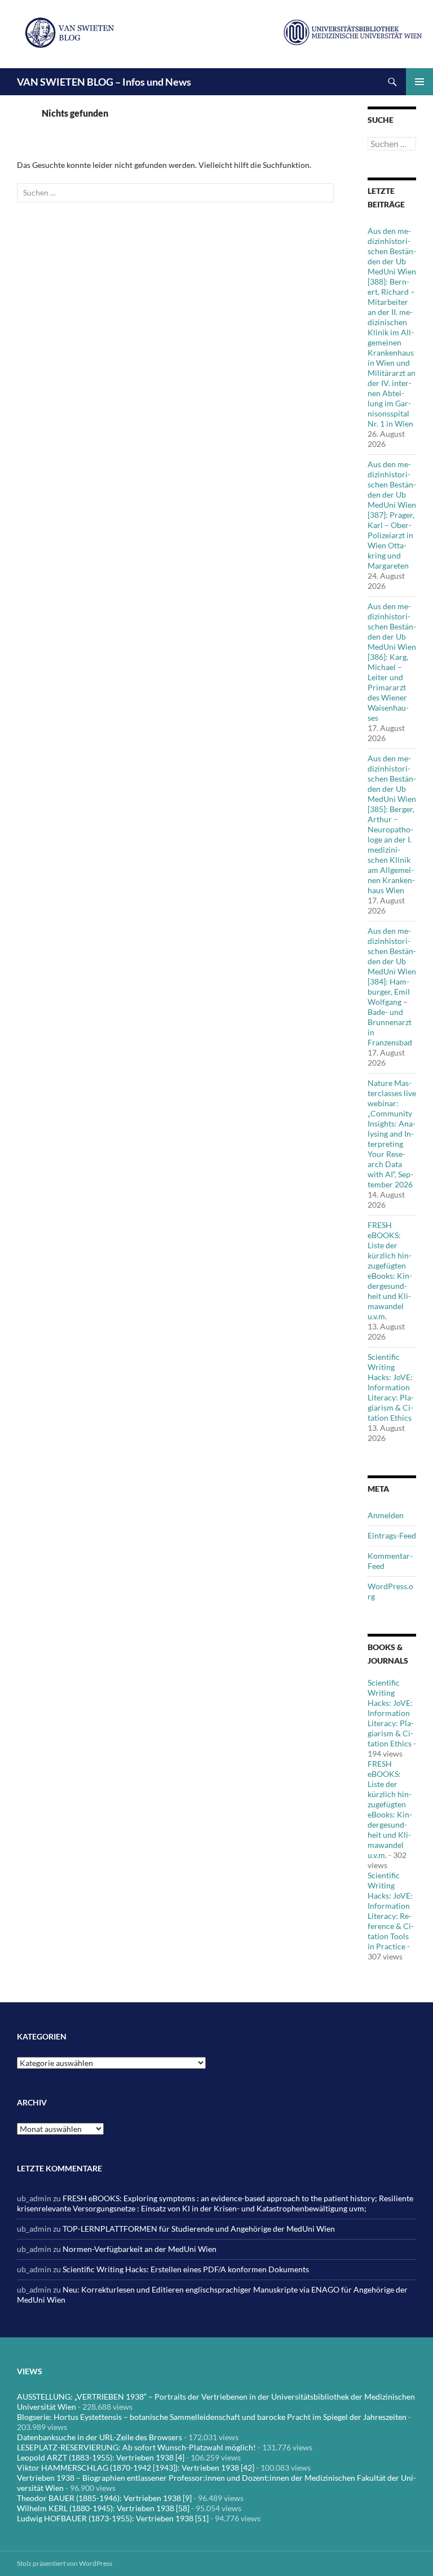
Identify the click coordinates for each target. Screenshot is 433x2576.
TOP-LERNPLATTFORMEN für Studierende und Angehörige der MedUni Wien (199, 2229)
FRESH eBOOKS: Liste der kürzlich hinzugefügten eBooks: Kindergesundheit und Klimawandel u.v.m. (390, 1271)
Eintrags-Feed (392, 1535)
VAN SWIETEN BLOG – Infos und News (104, 82)
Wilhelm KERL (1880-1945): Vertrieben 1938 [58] (103, 2508)
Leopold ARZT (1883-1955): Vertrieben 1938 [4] (101, 2457)
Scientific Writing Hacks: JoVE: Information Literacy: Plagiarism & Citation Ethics (391, 1387)
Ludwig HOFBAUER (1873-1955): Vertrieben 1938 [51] (113, 2518)
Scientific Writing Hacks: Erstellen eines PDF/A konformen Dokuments (186, 2269)
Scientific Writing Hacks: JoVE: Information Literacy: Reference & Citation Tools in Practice (391, 1911)
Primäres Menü (419, 82)
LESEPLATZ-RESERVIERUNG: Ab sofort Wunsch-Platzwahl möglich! (136, 2447)
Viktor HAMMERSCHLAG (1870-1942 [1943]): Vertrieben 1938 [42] (136, 2468)
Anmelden (386, 1515)
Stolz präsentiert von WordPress (65, 2563)
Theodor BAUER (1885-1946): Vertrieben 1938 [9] (104, 2498)
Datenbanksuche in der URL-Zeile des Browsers (100, 2437)
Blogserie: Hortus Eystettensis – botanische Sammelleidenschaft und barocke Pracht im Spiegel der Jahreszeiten (212, 2417)
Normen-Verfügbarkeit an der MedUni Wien (140, 2249)
